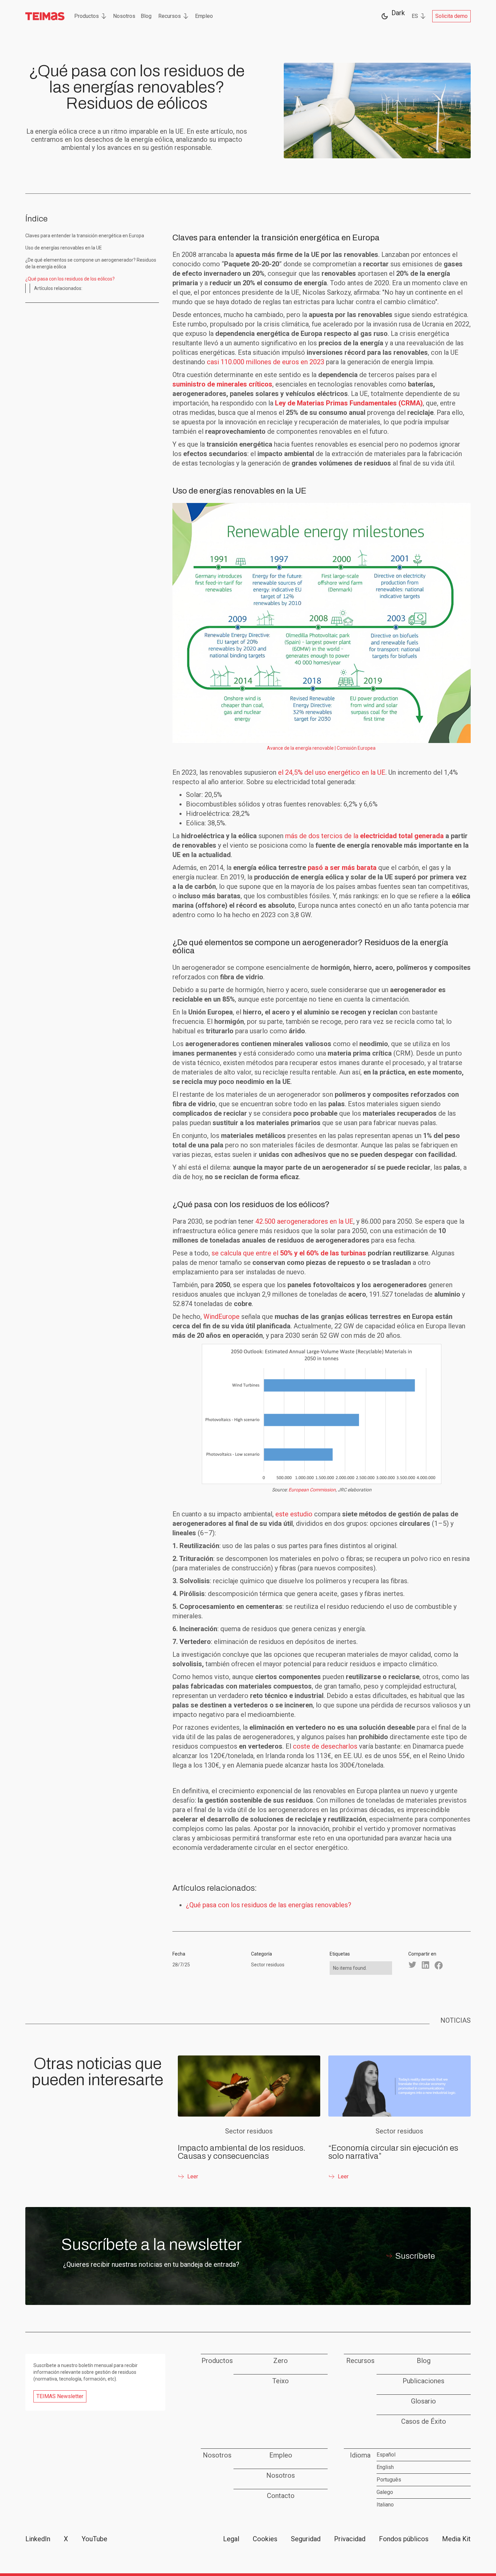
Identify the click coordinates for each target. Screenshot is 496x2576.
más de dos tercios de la (364, 836)
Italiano (385, 2505)
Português (389, 2480)
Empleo (204, 16)
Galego (385, 2492)
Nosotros (124, 16)
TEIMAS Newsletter (60, 2396)
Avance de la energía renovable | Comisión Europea (321, 748)
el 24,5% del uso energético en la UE (332, 772)
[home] (45, 16)
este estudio (294, 1514)
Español (386, 2455)
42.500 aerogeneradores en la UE (304, 1221)
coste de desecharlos (325, 1746)
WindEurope (222, 1317)
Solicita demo (451, 16)
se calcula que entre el (289, 1253)
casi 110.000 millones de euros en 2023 (266, 362)
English (385, 2467)
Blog (146, 16)
